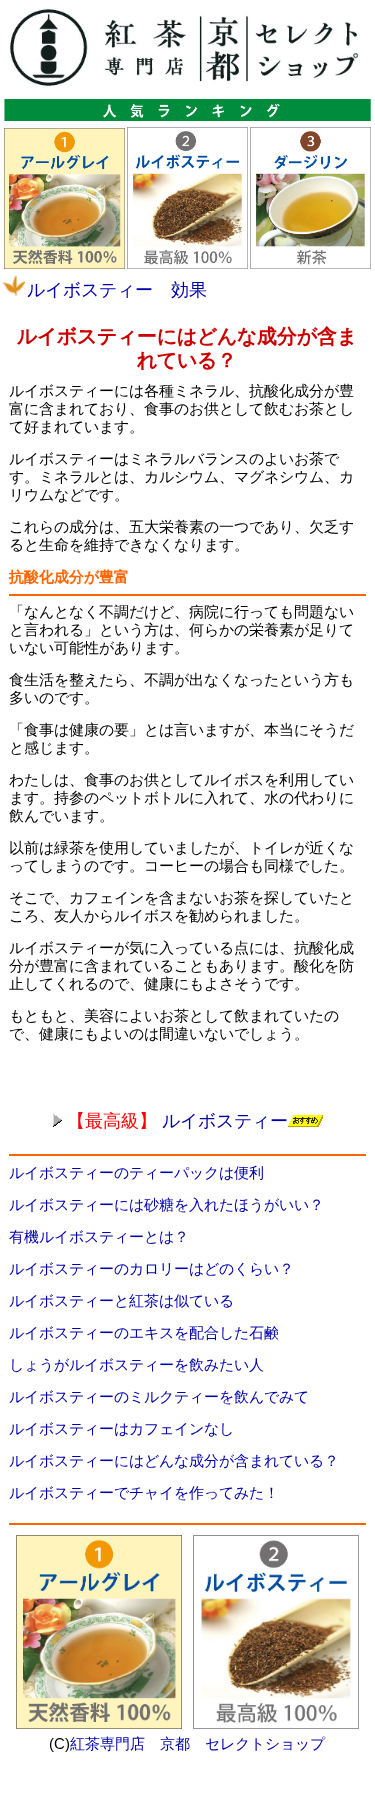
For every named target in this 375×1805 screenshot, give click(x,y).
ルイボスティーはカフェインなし (121, 1428)
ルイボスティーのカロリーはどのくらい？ (151, 1268)
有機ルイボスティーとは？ (99, 1236)
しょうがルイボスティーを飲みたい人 (136, 1364)
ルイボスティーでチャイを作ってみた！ (144, 1492)
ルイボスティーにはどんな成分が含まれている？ (174, 1460)
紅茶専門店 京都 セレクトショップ (197, 1743)
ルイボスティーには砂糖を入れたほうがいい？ (166, 1204)
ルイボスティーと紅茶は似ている (121, 1300)
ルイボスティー (177, 1121)
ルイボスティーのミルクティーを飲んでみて (159, 1396)
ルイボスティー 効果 (117, 290)
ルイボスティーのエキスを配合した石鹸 (144, 1332)
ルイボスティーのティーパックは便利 (136, 1172)
